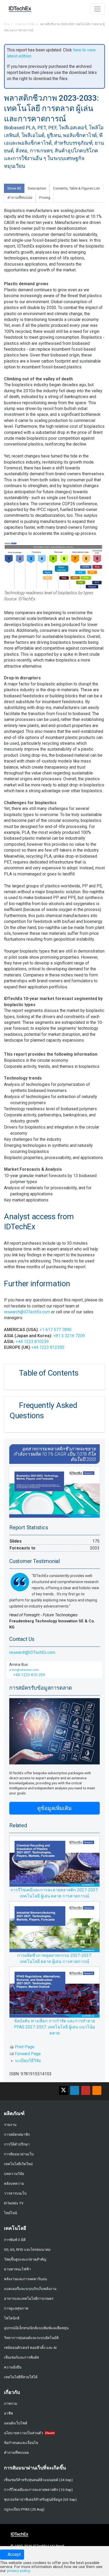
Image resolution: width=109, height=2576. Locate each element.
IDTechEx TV (14, 2203)
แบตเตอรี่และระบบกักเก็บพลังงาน (30, 2289)
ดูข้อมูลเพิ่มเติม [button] (54, 1808)
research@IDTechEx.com (27, 1312)
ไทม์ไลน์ (10, 2213)
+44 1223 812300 (48, 1347)
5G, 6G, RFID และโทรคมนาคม (27, 2249)
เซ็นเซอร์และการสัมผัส (21, 2357)
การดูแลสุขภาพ (16, 2308)
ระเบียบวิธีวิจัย (28, 2061)
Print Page (25, 2047)
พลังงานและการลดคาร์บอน (25, 2279)
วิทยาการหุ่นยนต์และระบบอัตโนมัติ (31, 2338)
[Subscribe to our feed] (97, 2090)
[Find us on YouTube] (86, 2090)
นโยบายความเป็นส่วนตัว (24, 2433)
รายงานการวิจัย (25, 24)
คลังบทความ (14, 2183)
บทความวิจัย (14, 2174)
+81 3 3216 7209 (69, 1336)
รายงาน (10, 2125)
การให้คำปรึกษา (17, 2144)
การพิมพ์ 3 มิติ (15, 2240)
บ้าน (7, 24)
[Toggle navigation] (97, 9)
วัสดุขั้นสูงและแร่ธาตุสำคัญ (25, 2259)
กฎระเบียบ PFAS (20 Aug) (24, 2509)
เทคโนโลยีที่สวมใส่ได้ (21, 2377)
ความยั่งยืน (13, 2367)
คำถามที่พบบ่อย (16, 2452)
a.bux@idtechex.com (24, 1670)
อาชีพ (8, 2413)
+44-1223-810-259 (29, 1675)
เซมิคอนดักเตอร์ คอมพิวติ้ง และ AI (30, 2348)
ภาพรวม (11, 2403)
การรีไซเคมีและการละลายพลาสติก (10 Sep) (38, 2490)
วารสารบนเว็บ (15, 2193)
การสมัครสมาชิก (17, 2134)
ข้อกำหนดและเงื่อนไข (21, 2443)
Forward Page (28, 2054)
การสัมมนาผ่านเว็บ (19, 2154)
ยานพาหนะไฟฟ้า (17, 2269)
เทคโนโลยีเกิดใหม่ (18, 2164)
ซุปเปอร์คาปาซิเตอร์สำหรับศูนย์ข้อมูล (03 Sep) (40, 2499)
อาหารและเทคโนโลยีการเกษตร (29, 2298)
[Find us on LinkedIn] (75, 2090)
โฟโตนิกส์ (12, 2318)
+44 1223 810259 (32, 1342)
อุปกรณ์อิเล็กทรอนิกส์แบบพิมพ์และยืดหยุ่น (36, 2328)
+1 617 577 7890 (56, 1330)
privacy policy (18, 2571)
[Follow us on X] (63, 2090)
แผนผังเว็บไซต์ (16, 2423)
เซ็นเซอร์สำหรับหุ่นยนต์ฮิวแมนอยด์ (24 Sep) (38, 2480)
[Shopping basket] (83, 8)
